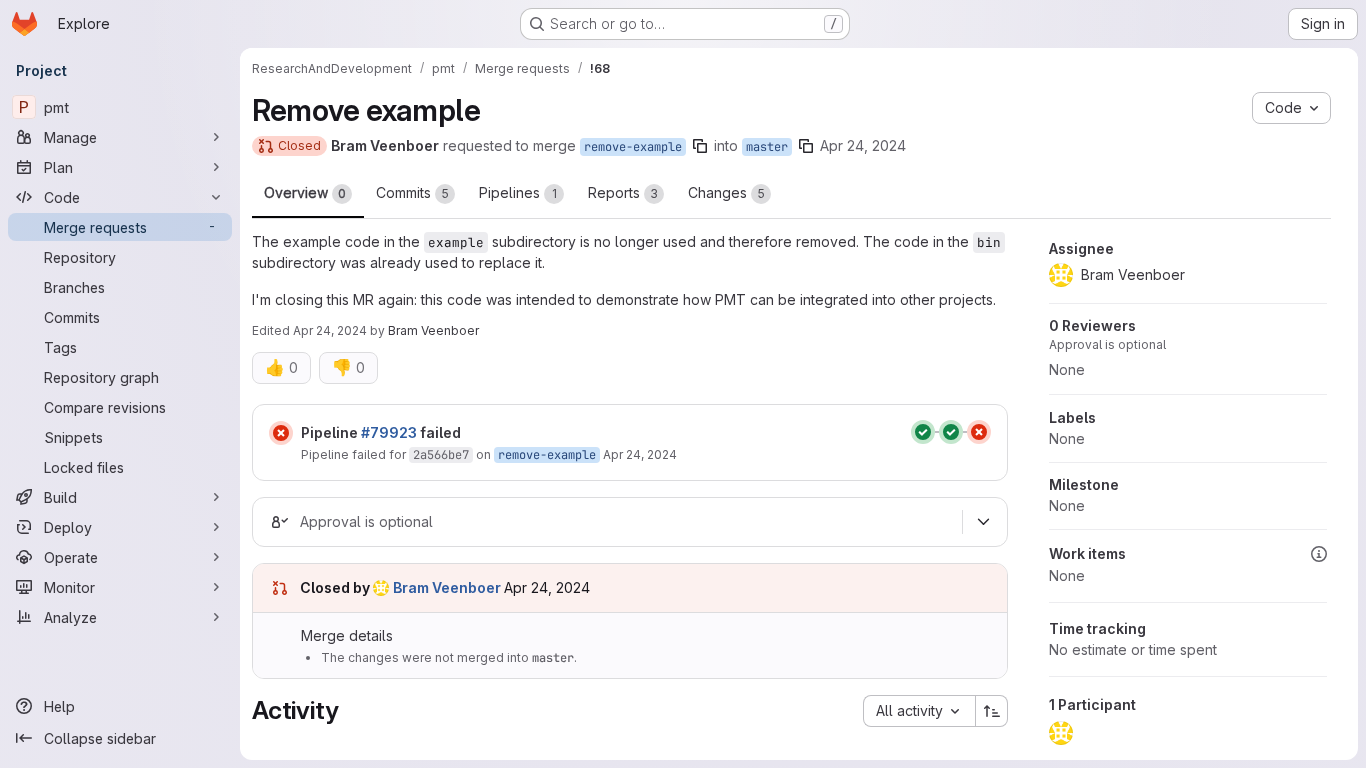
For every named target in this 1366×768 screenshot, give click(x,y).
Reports (623, 192)
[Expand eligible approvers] (983, 522)
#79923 (389, 432)
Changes (726, 192)
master (767, 147)
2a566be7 (441, 455)
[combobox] (919, 711)
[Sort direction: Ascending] (992, 711)
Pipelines (518, 192)
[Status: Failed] (281, 433)
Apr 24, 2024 (863, 145)
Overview (305, 192)
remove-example (633, 147)
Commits (412, 192)
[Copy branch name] (700, 146)
